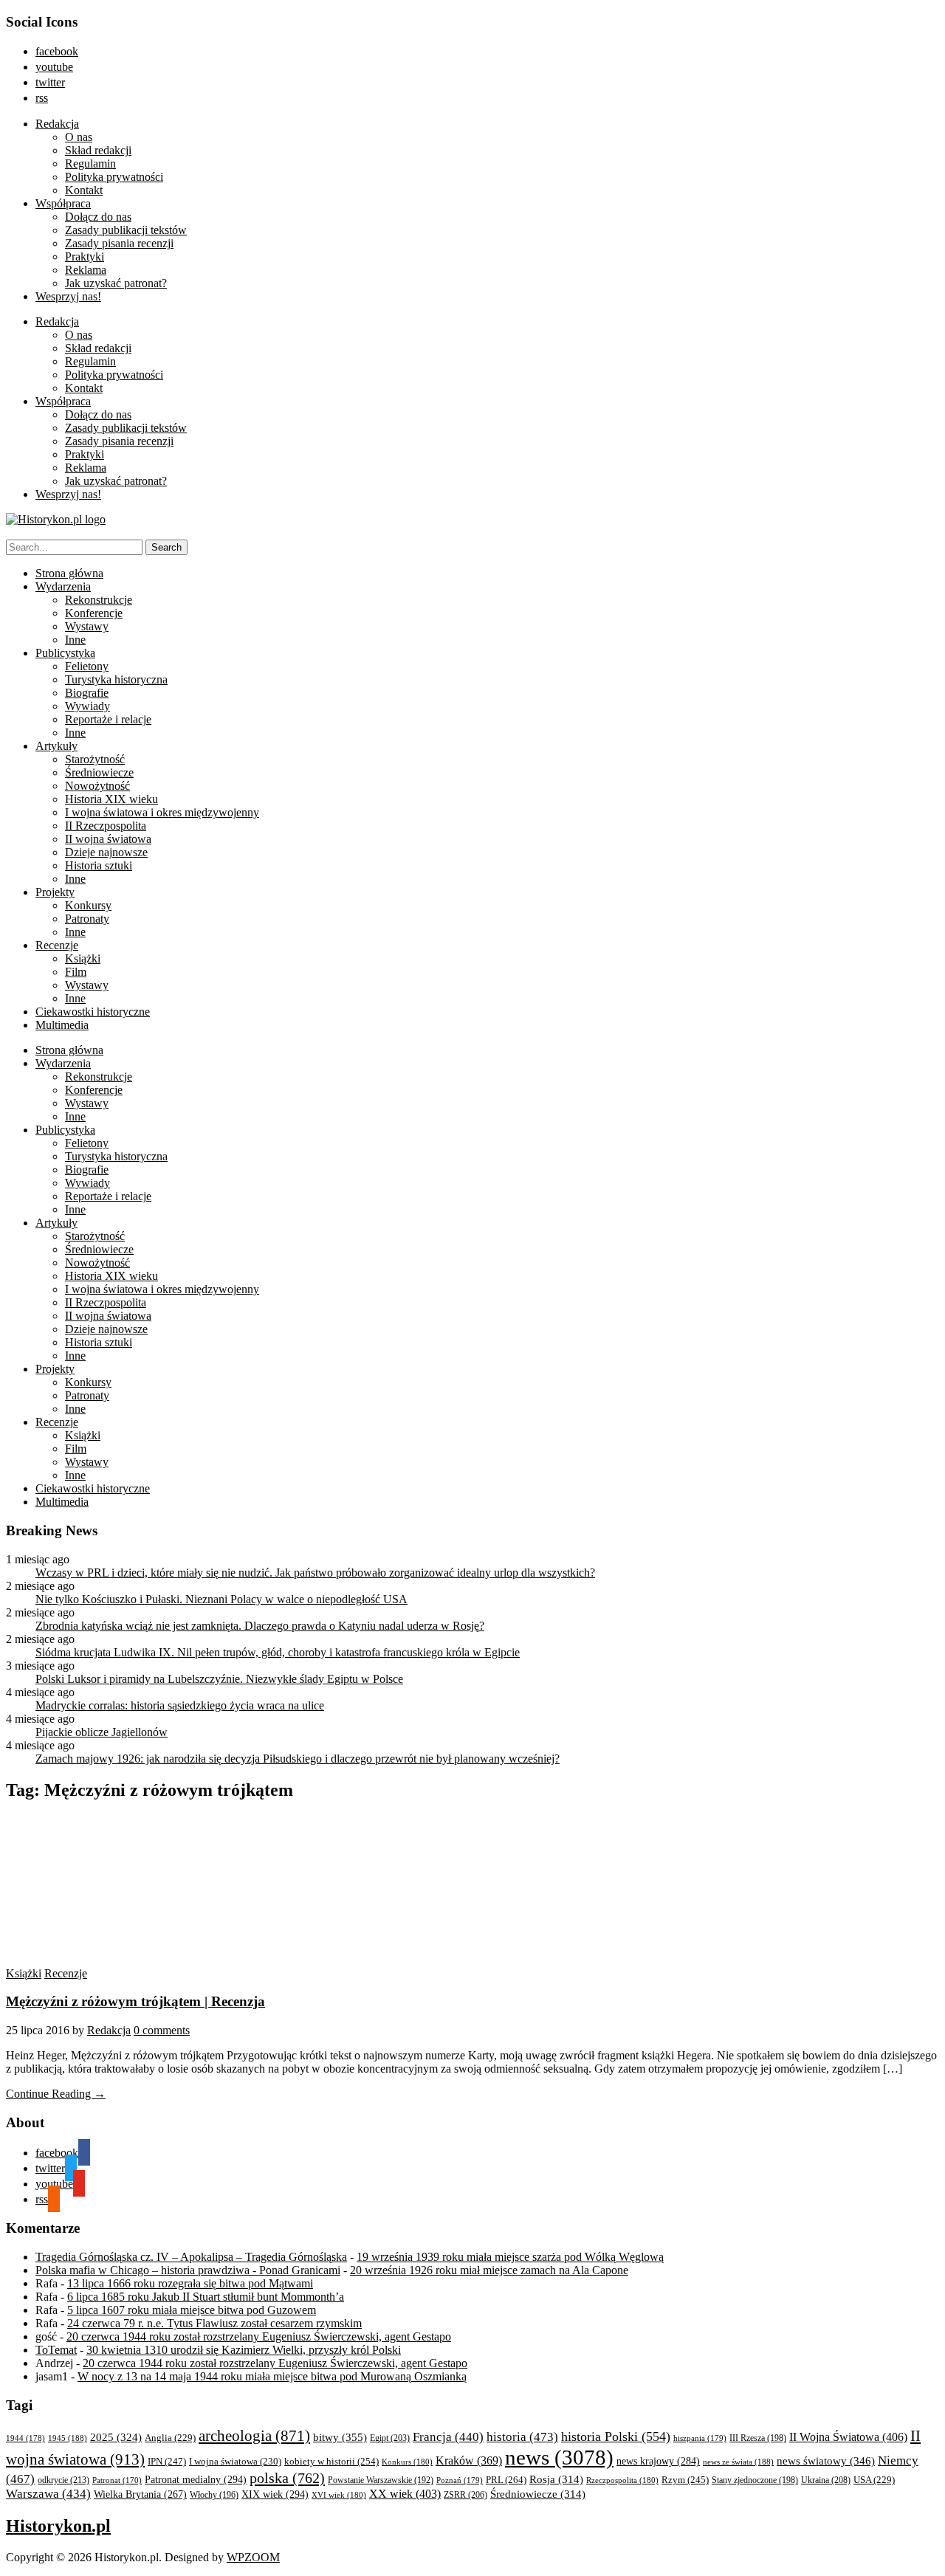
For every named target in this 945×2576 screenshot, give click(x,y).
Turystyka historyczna (116, 679)
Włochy (214, 2495)
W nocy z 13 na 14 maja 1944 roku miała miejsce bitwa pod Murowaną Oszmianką (272, 2376)
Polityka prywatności (114, 177)
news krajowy (658, 2461)
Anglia (170, 2438)
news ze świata (738, 2462)
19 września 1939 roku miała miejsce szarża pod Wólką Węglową (510, 2257)
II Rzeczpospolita (106, 826)
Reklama (86, 270)
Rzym (685, 2480)
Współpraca (63, 203)
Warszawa (48, 2494)
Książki (83, 958)
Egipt (390, 2438)
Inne (75, 640)
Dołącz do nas (98, 217)
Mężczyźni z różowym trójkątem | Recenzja (135, 2001)
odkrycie (63, 2480)
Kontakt (84, 190)
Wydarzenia (63, 586)
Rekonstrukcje (99, 600)
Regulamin (90, 163)
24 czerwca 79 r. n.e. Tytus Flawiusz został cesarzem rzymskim (214, 2323)
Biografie (87, 693)
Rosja (556, 2479)
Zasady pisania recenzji (119, 243)
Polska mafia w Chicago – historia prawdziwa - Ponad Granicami (188, 2270)
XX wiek (405, 2494)
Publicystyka (65, 653)
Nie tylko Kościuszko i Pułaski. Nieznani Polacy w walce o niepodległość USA (221, 1599)
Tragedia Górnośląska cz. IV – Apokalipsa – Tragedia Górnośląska (191, 2257)
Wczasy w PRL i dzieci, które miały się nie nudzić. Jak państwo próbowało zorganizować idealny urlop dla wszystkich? (315, 1573)
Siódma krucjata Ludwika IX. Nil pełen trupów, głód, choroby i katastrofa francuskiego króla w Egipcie (278, 1652)
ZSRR (465, 2495)
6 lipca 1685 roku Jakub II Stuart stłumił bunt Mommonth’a (206, 2297)
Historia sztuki (99, 865)
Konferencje (94, 613)
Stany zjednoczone (755, 2480)
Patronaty (87, 919)
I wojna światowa (235, 2462)
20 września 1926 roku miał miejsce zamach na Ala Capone (489, 2270)
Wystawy (87, 626)
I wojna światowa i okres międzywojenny (162, 812)
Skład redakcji (98, 150)
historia (522, 2437)
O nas (79, 137)
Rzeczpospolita (622, 2480)
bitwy (340, 2437)
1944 (25, 2438)
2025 (116, 2437)
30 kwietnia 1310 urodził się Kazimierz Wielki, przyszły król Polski (244, 2350)
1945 (68, 2438)
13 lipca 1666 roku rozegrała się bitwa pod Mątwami (190, 2283)
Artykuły (56, 746)
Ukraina (826, 2480)
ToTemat (56, 2350)
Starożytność (95, 759)
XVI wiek (339, 2495)
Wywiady (87, 706)
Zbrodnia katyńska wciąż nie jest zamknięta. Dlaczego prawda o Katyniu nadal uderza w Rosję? (260, 1626)
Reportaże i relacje (108, 719)
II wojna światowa (108, 839)
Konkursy (88, 905)
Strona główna (69, 573)
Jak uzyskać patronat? (116, 283)
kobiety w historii (331, 2461)
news (559, 2457)
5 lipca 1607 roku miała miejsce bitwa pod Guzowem (192, 2310)
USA (874, 2480)
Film (76, 972)
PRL (506, 2480)
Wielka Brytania (140, 2494)
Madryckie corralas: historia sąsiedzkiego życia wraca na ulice (180, 1705)
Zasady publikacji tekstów (126, 230)
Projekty (55, 892)
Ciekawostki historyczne (93, 1012)
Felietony (87, 666)
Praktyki (85, 256)
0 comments (162, 2030)
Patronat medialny (196, 2479)
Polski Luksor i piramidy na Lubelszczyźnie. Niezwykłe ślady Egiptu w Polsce (219, 1679)
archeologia (254, 2436)
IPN (167, 2461)
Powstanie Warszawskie (381, 2480)
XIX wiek (275, 2494)
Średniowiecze (99, 772)
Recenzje (57, 945)
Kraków (469, 2460)
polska (287, 2478)
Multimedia (62, 1025)
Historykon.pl (58, 2526)
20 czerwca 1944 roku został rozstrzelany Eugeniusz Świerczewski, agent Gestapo (259, 2336)
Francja (448, 2437)
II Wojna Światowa (848, 2437)
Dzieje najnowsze (106, 852)
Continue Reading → (56, 2094)
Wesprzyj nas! (68, 296)
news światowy (826, 2460)
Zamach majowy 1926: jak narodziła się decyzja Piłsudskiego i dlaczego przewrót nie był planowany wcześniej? (298, 1759)
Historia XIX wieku (111, 799)
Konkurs (407, 2462)
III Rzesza (758, 2438)
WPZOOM (253, 2557)
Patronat (117, 2480)
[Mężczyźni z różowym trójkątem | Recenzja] (146, 1960)
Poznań (460, 2480)
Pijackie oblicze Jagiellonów (102, 1732)
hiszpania (700, 2438)
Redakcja (57, 124)
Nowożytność (97, 786)
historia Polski (616, 2436)
